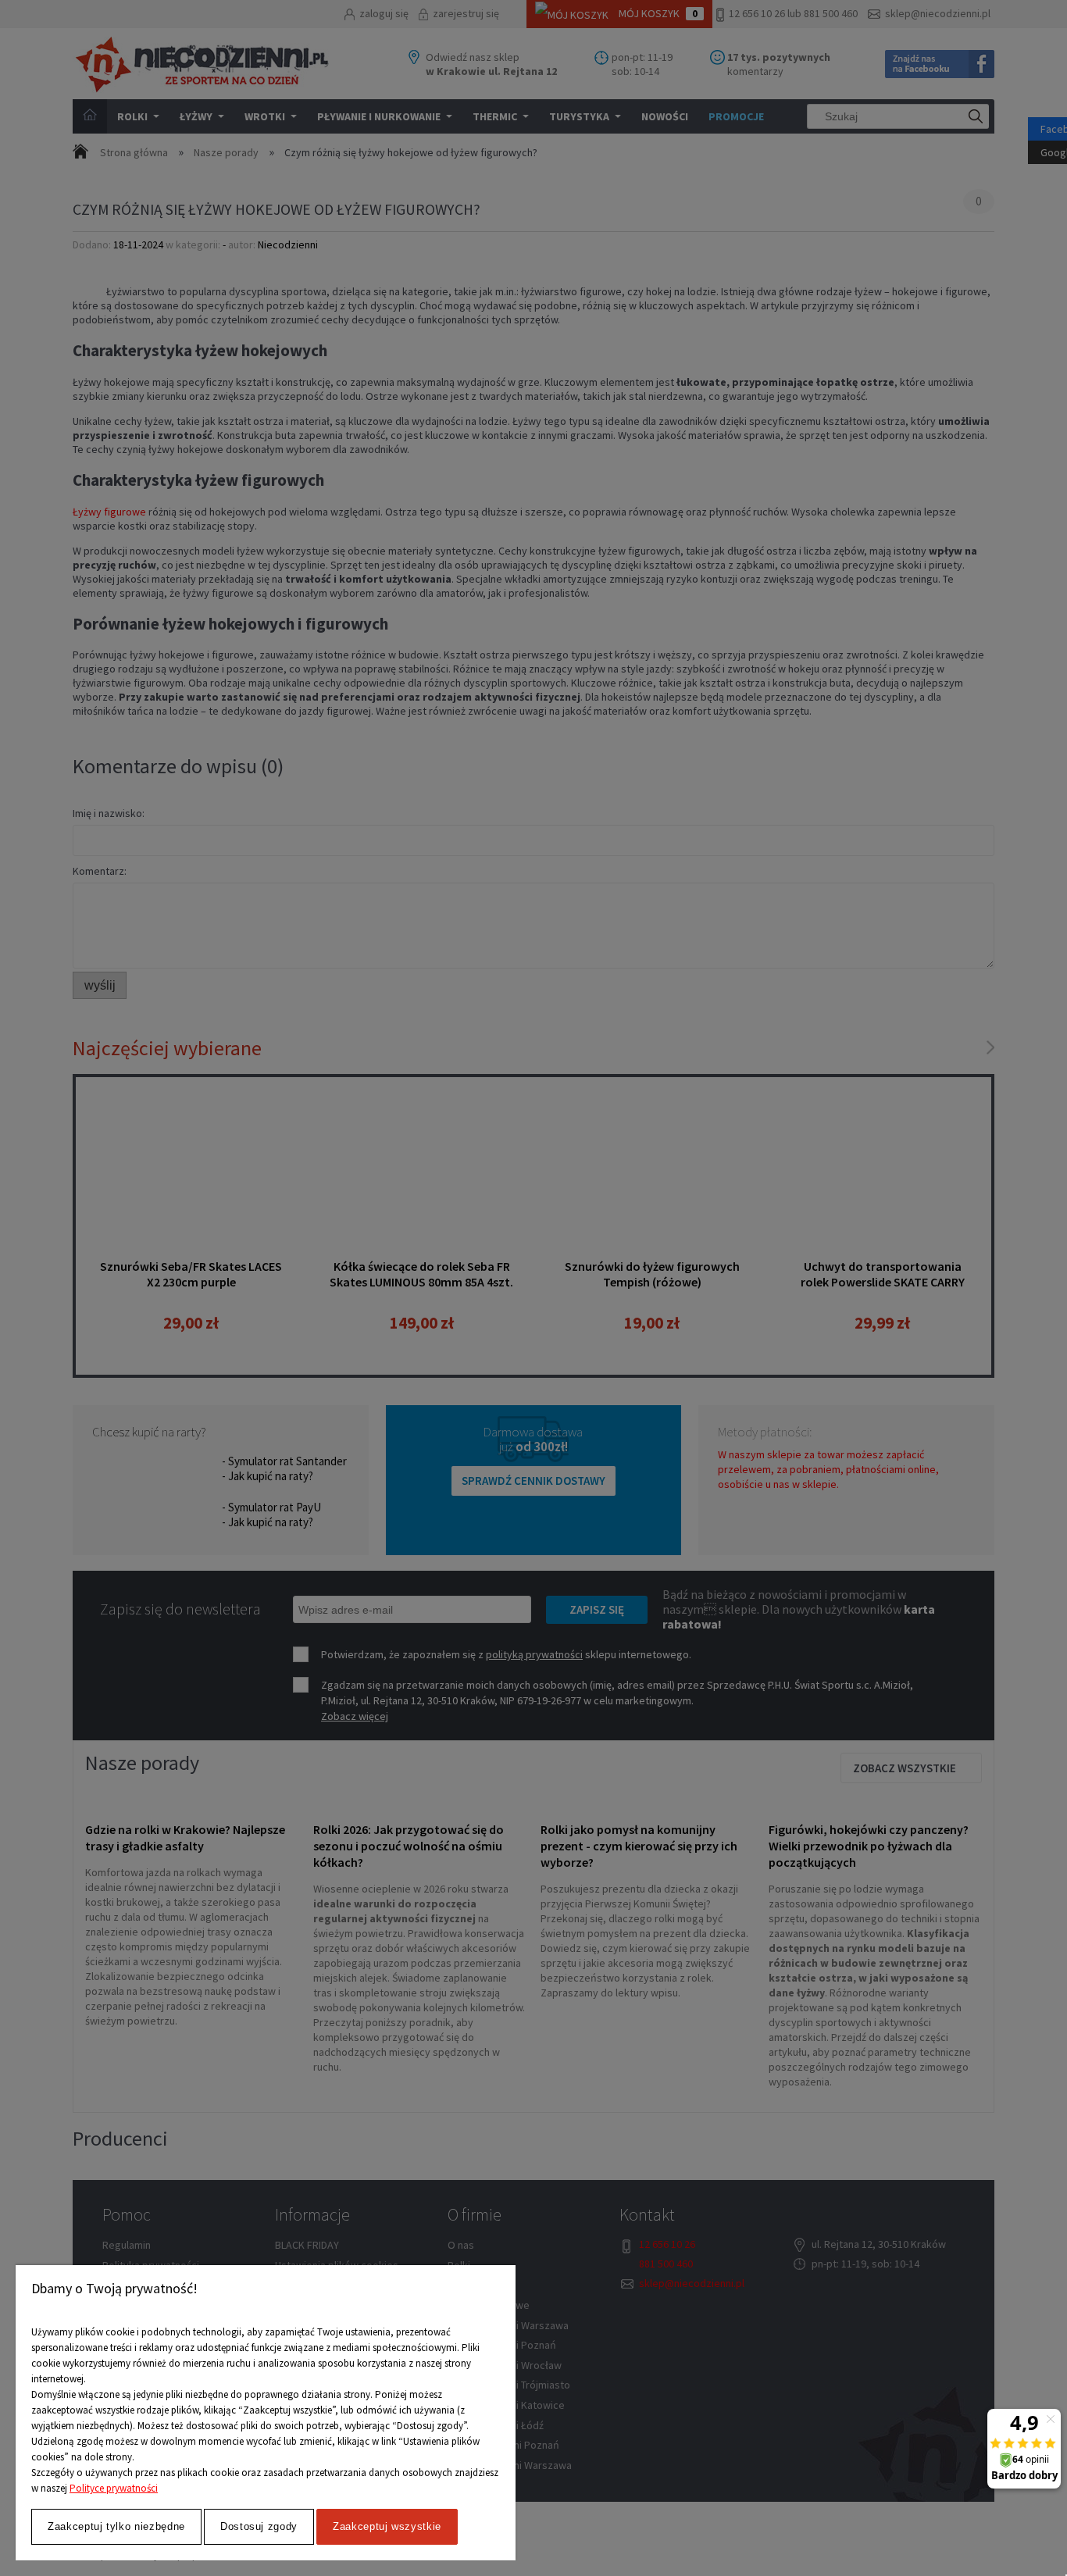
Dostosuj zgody (259, 2526)
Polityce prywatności (114, 2488)
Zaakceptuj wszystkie (387, 2526)
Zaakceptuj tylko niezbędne (116, 2526)
